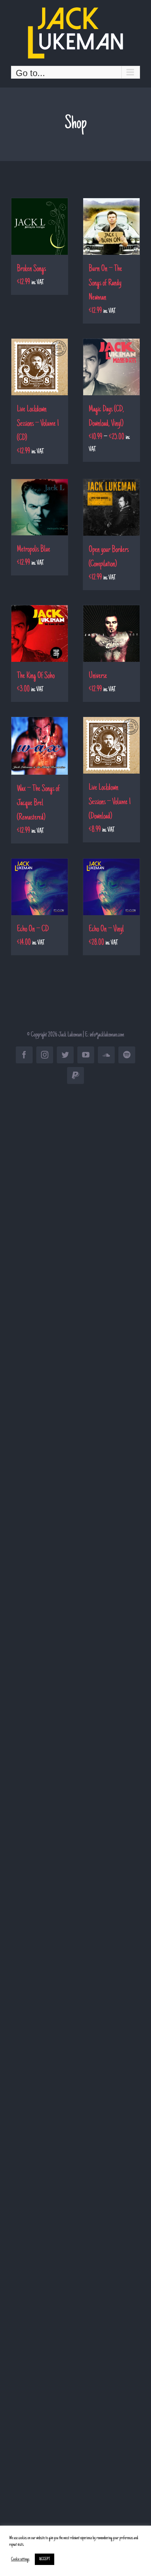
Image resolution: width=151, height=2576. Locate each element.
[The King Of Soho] (40, 634)
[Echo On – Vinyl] (111, 887)
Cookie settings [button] (20, 2559)
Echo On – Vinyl (106, 930)
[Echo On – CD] (40, 887)
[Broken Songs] (40, 226)
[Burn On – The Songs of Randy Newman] (111, 226)
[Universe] (111, 634)
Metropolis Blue (34, 550)
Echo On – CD (33, 930)
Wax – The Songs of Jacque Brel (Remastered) (38, 803)
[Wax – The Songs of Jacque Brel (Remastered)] (40, 746)
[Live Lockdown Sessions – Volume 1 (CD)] (40, 367)
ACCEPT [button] (45, 2559)
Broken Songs (31, 269)
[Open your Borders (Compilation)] (111, 507)
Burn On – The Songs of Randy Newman (105, 283)
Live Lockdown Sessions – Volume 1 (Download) (110, 802)
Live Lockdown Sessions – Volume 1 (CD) (38, 424)
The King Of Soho (36, 676)
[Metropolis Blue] (40, 507)
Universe (98, 676)
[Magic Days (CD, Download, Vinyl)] (111, 367)
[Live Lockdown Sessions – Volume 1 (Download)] (111, 745)
